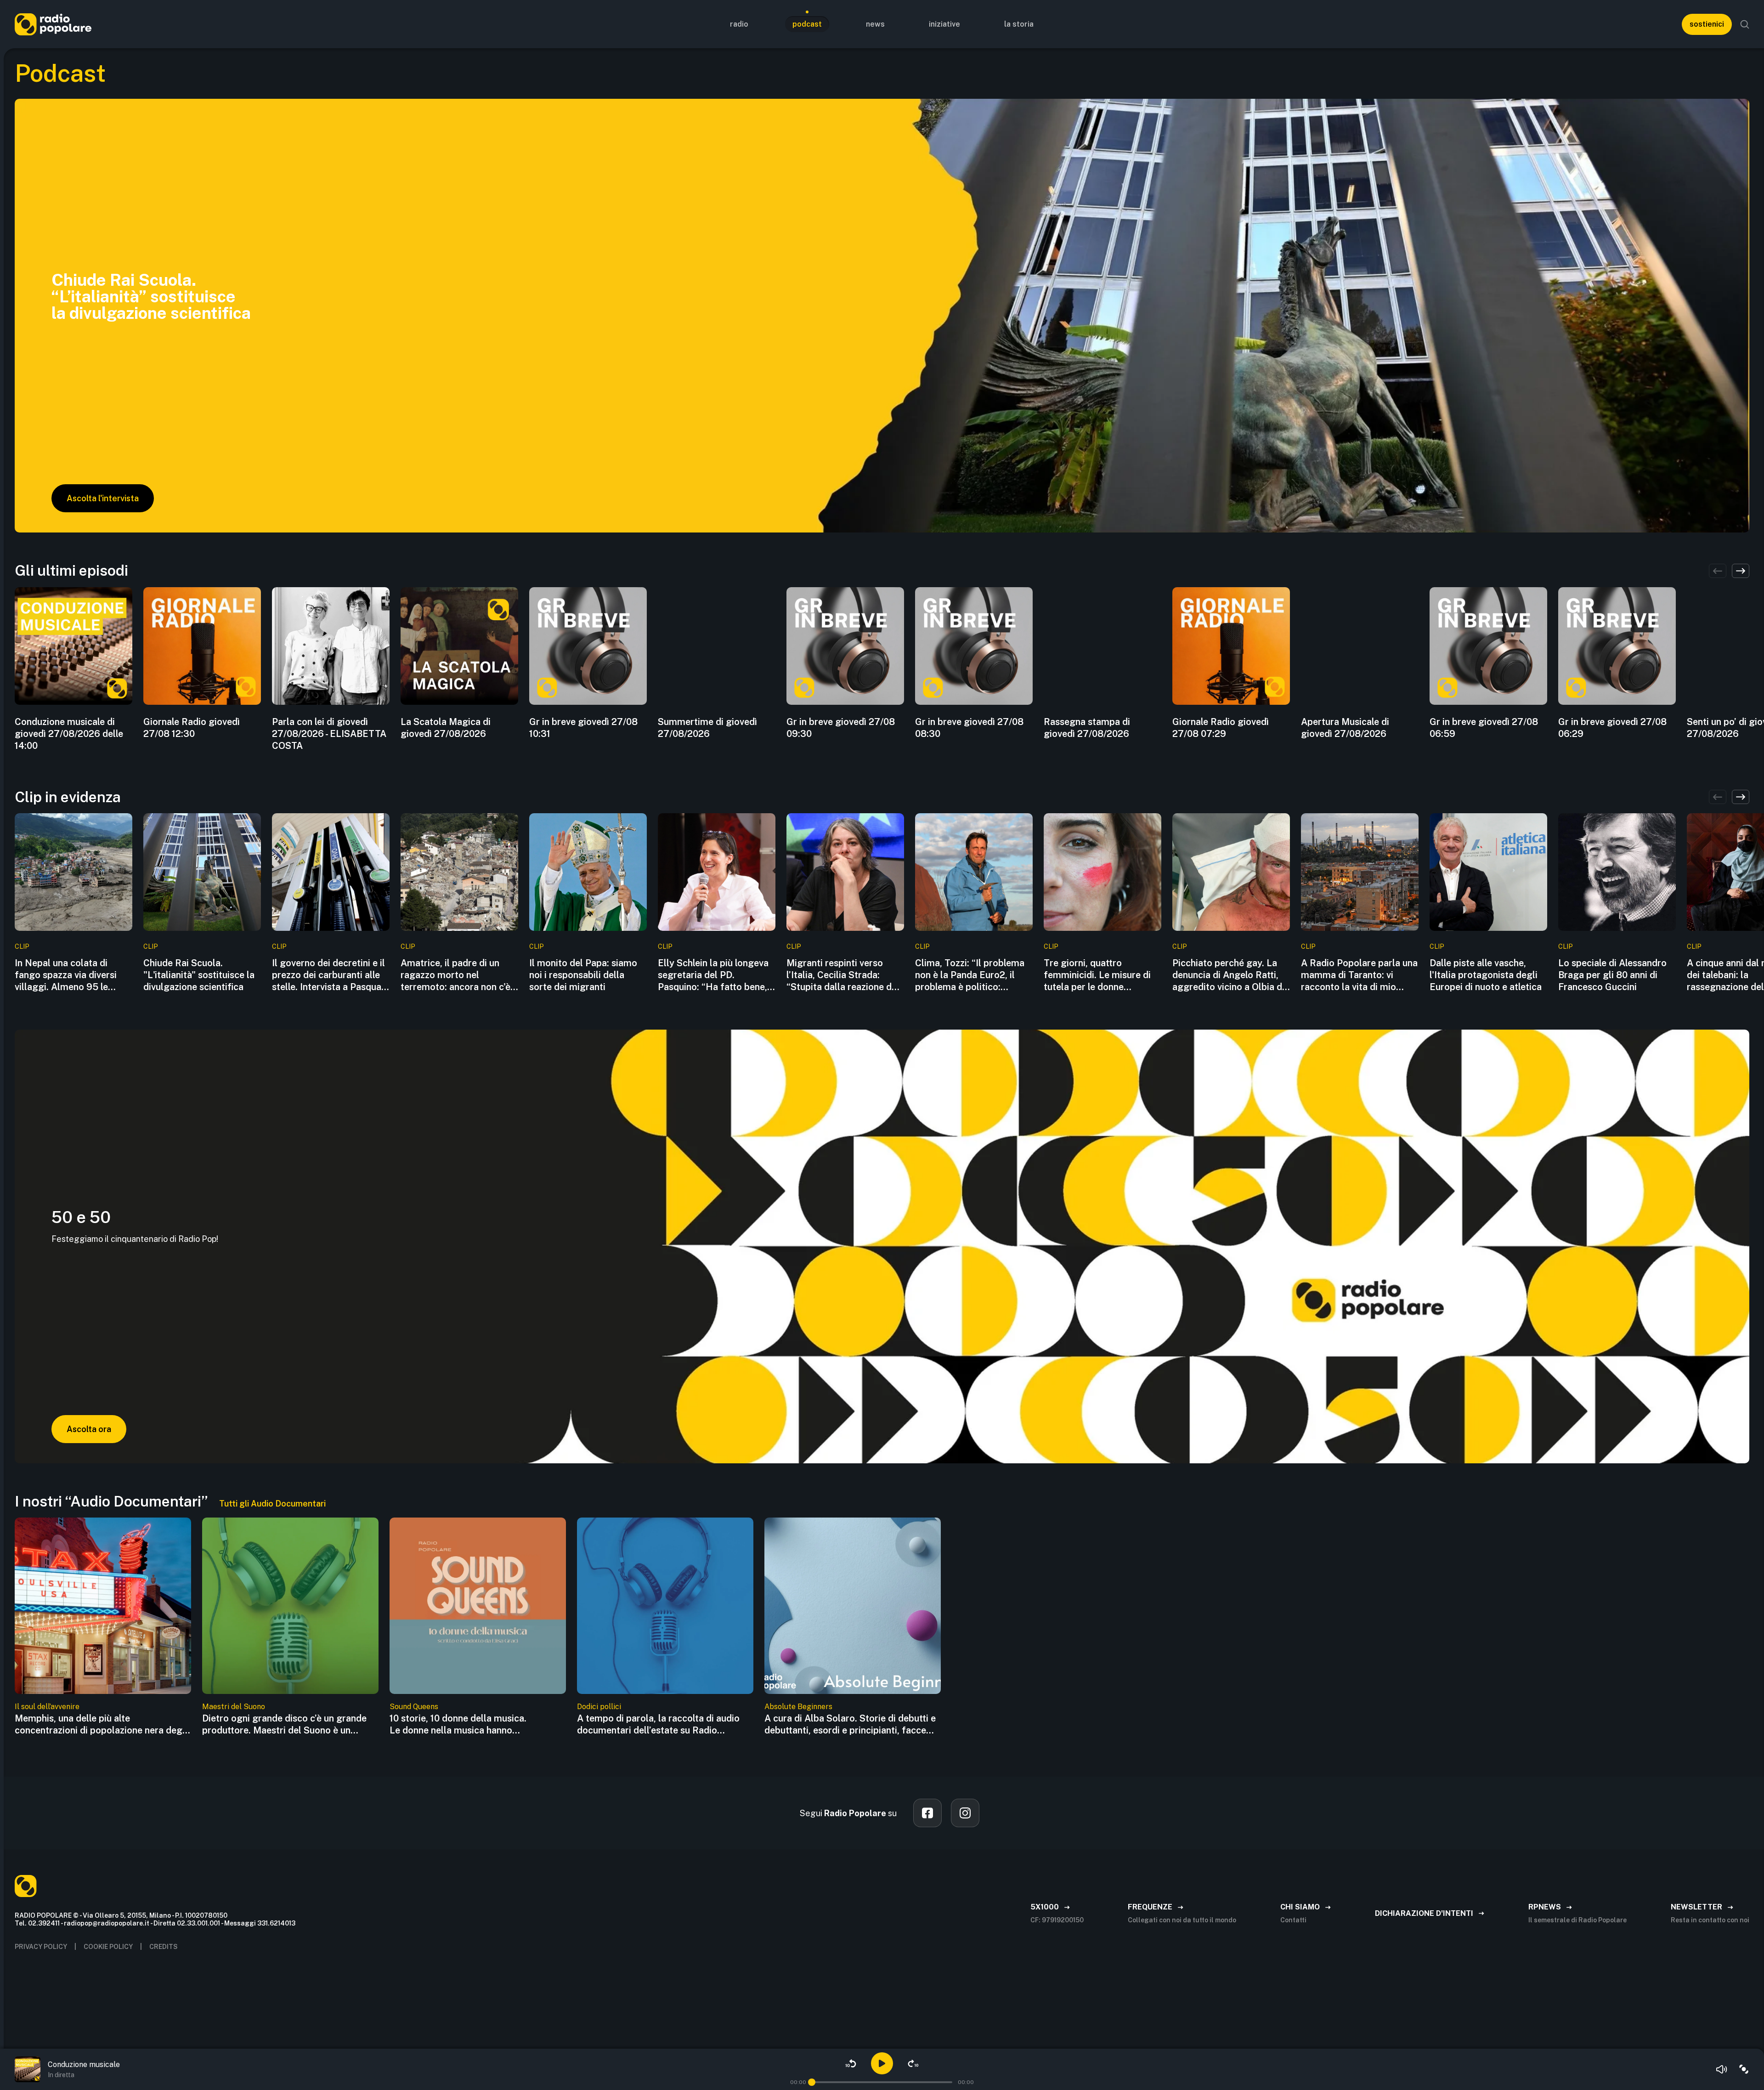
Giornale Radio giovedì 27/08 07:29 (1221, 728)
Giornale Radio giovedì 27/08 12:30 (192, 728)
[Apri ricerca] (1745, 24)
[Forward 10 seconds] (913, 2063)
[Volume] (1722, 2069)
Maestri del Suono (234, 1707)
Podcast (807, 24)
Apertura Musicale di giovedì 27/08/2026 (1345, 728)
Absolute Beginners (798, 1707)
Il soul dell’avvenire (47, 1707)
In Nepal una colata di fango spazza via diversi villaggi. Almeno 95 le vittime (66, 975)
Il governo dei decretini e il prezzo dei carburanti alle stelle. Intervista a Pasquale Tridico (330, 975)
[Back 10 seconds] (851, 2063)
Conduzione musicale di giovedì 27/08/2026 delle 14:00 (69, 734)
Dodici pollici (599, 1707)
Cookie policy (108, 1947)
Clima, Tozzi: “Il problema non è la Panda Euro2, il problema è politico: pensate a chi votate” (970, 975)
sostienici (1707, 24)
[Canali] (1744, 2069)
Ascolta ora (89, 1429)
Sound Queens (414, 1707)
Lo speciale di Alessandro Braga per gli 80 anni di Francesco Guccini (1612, 975)
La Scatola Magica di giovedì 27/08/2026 (446, 728)
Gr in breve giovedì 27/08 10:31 (583, 728)
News (875, 24)
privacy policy (41, 1947)
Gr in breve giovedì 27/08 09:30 (841, 728)
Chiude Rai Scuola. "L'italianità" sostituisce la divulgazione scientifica (199, 975)
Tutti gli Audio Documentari (272, 1504)
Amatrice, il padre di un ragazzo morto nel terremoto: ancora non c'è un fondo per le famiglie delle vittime (455, 975)
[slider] (812, 2082)
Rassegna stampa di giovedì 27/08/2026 (1087, 728)
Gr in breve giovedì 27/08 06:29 (1612, 728)
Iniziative (944, 24)
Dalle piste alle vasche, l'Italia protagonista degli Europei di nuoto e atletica (1486, 975)
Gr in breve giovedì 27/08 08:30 (969, 728)
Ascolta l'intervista (103, 498)
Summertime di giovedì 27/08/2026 (707, 728)
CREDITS (164, 1947)
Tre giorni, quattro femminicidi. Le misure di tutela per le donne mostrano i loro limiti (1097, 975)
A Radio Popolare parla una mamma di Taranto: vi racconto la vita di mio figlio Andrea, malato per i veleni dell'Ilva (1359, 975)
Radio (739, 24)
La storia (1019, 24)
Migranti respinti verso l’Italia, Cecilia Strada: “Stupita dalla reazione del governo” (843, 975)
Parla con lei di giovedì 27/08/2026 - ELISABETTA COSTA (329, 734)
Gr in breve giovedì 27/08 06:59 (1484, 728)
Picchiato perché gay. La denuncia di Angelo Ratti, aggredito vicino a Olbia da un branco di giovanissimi (1230, 975)
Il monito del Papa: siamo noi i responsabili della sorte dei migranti (583, 975)
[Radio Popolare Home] (53, 24)
